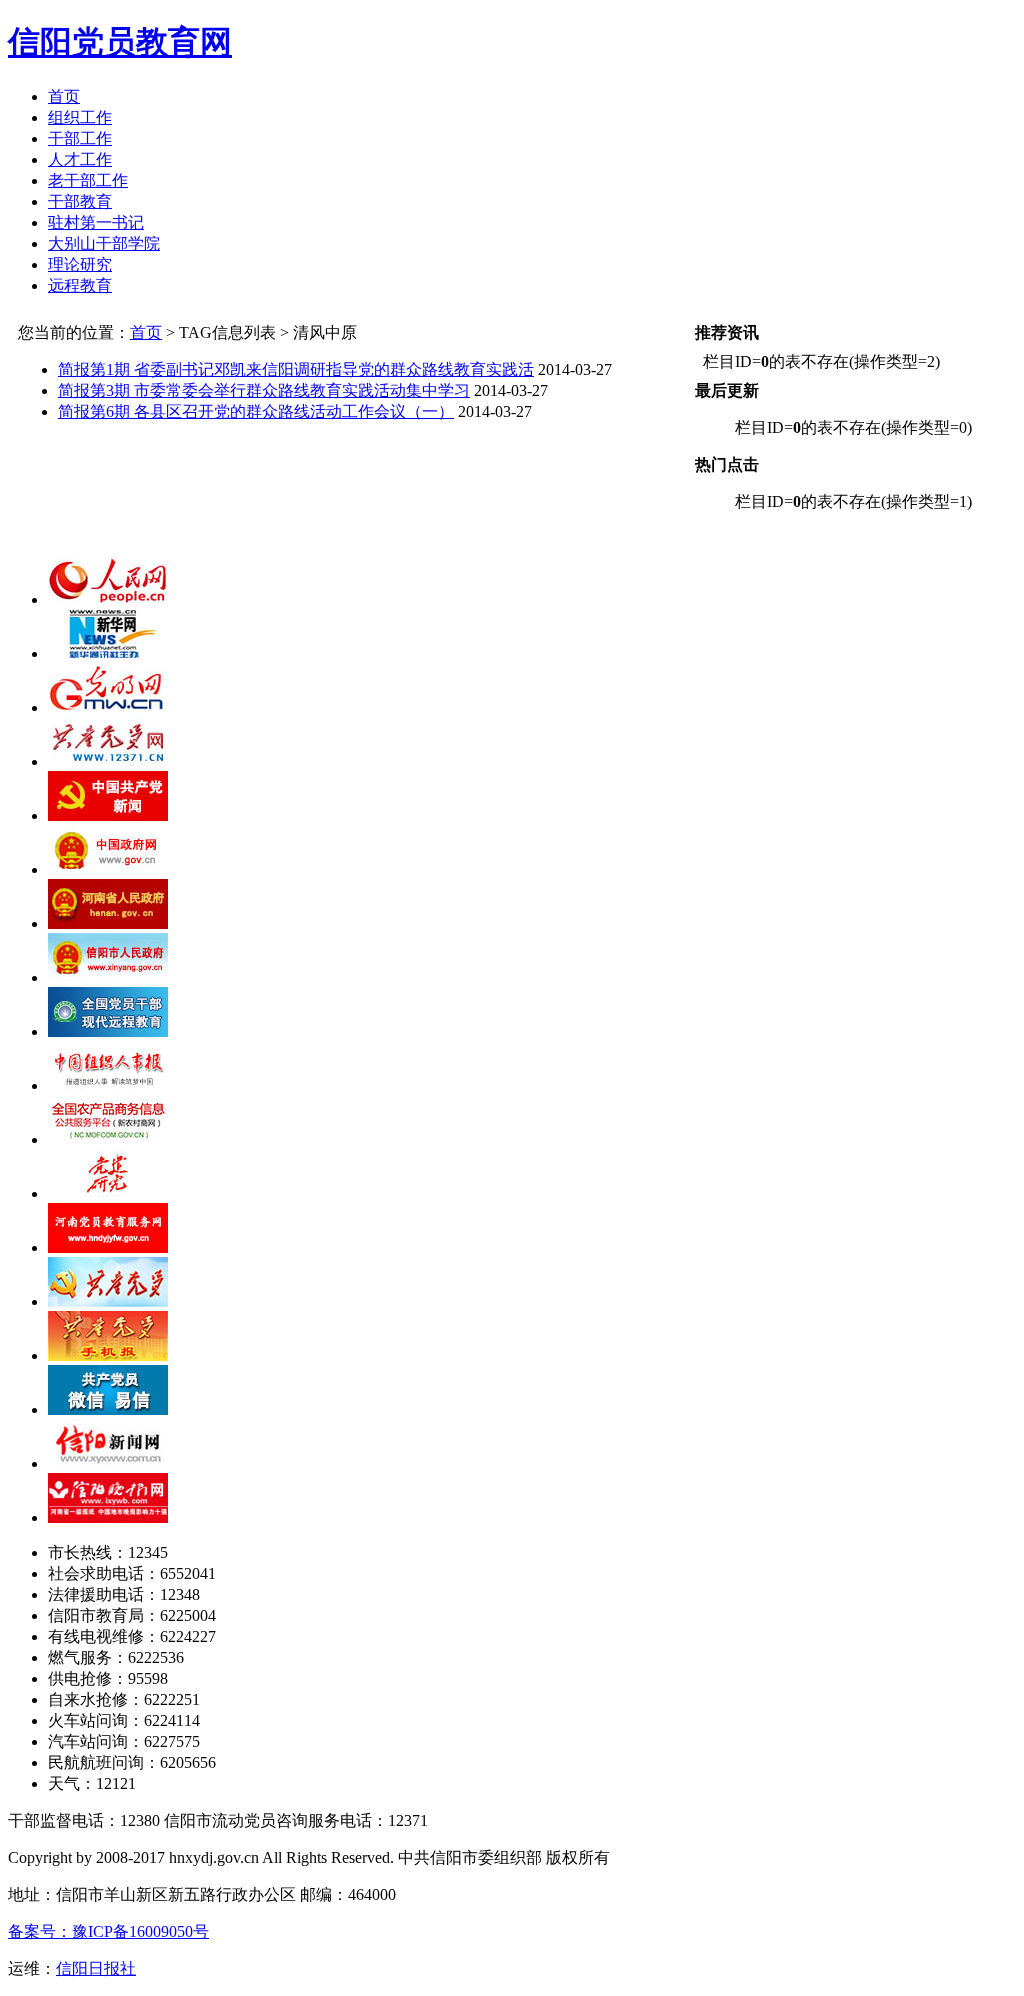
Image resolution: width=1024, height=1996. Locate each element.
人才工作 (80, 159)
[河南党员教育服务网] (108, 1247)
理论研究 (80, 264)
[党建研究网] (108, 1193)
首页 (64, 96)
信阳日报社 (96, 1968)
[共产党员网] (108, 761)
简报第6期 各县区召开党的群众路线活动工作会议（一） (256, 411)
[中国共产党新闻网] (108, 815)
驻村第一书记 (96, 222)
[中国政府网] (108, 869)
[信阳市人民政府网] (108, 977)
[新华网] (108, 653)
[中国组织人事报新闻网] (108, 1085)
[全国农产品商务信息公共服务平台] (108, 1139)
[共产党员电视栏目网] (108, 1301)
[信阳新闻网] (108, 1463)
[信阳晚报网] (108, 1517)
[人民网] (108, 599)
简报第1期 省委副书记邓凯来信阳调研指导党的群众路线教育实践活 (296, 369)
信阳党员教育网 (120, 42)
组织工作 (80, 117)
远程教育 (80, 285)
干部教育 (80, 201)
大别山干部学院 (104, 243)
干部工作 (80, 138)
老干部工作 (88, 180)
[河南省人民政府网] (108, 923)
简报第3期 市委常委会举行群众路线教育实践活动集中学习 (264, 390)
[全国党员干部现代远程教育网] (108, 1031)
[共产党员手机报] (108, 1355)
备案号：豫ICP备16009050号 (108, 1931)
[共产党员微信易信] (108, 1409)
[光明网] (108, 707)
